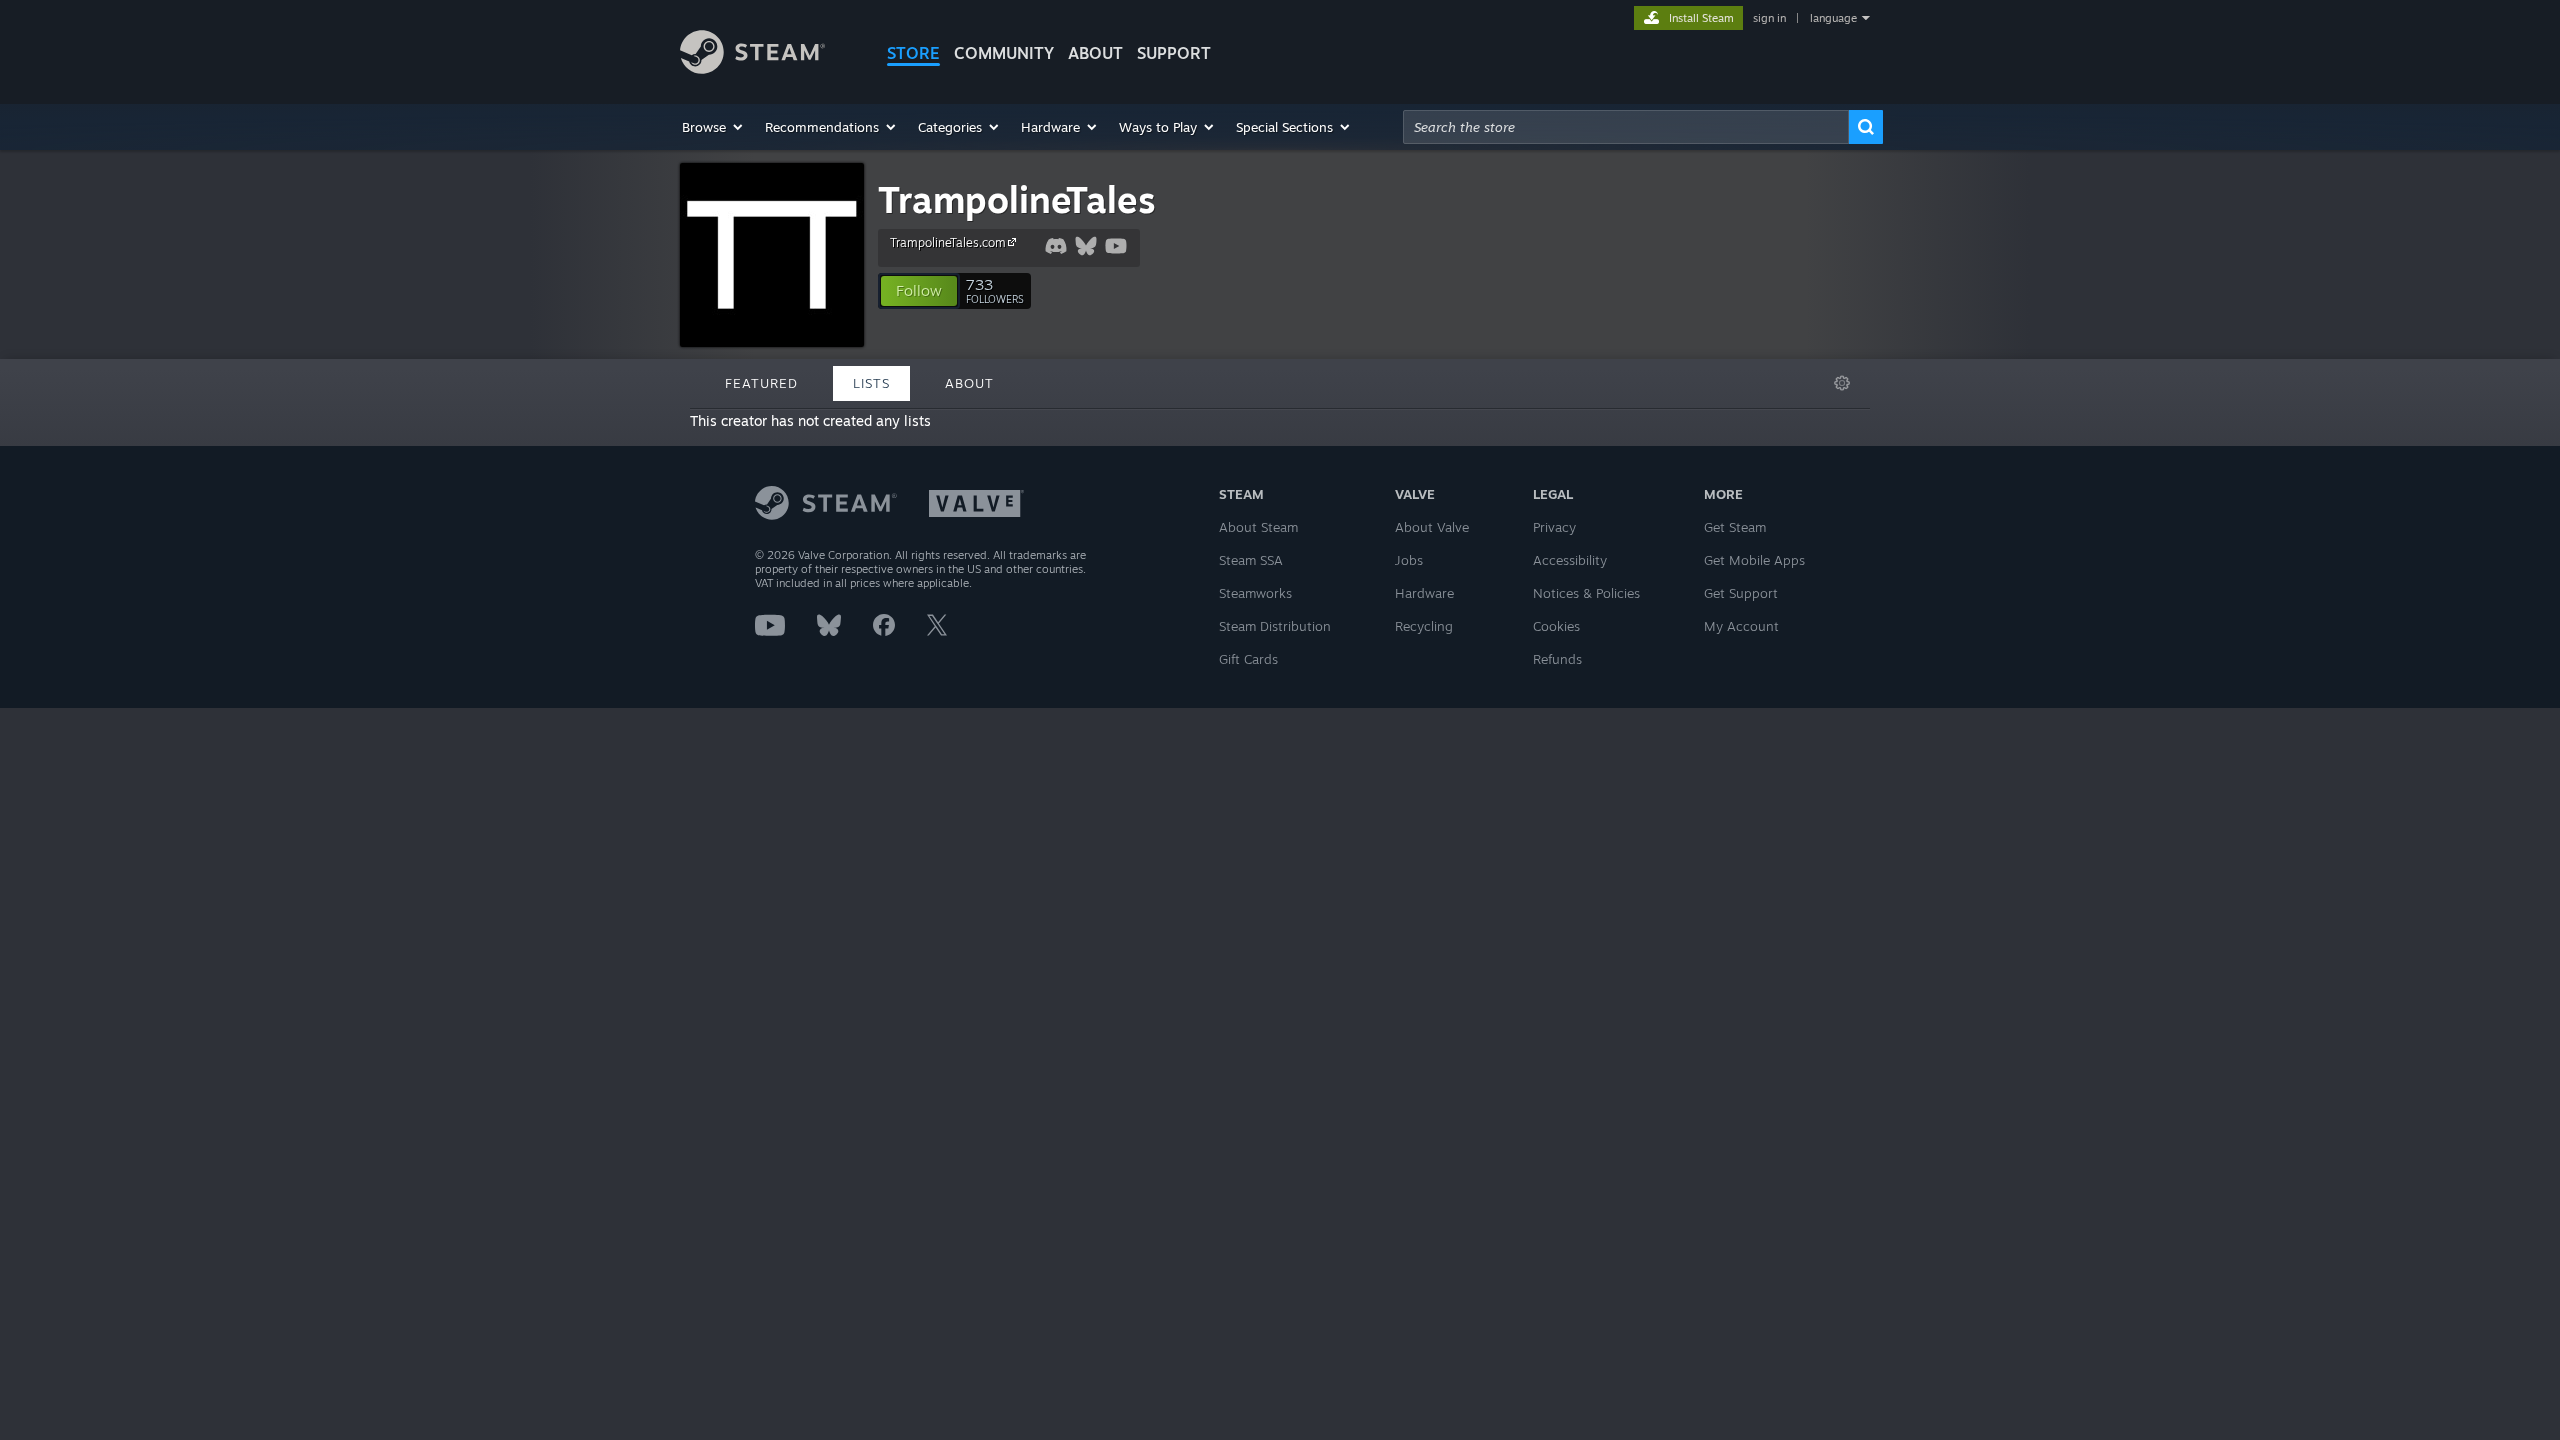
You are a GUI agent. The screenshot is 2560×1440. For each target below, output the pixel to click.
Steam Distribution (1275, 626)
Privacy (1554, 527)
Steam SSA (1251, 560)
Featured (761, 383)
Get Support (1741, 593)
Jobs (1409, 560)
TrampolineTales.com (948, 242)
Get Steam (1735, 527)
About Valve (1432, 527)
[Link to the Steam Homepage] (752, 68)
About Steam (1258, 527)
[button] (713, 127)
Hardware (1424, 593)
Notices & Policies (1586, 593)
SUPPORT (1174, 53)
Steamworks (1255, 593)
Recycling (1424, 626)
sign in (1769, 18)
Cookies (1556, 626)
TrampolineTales (1017, 199)
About (1095, 53)
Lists (871, 383)
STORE (913, 53)
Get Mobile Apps (1754, 560)
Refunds (1557, 659)
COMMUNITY (1004, 53)
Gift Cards (1248, 659)
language (1833, 18)
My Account (1741, 626)
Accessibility (1570, 560)
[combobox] (1626, 127)
